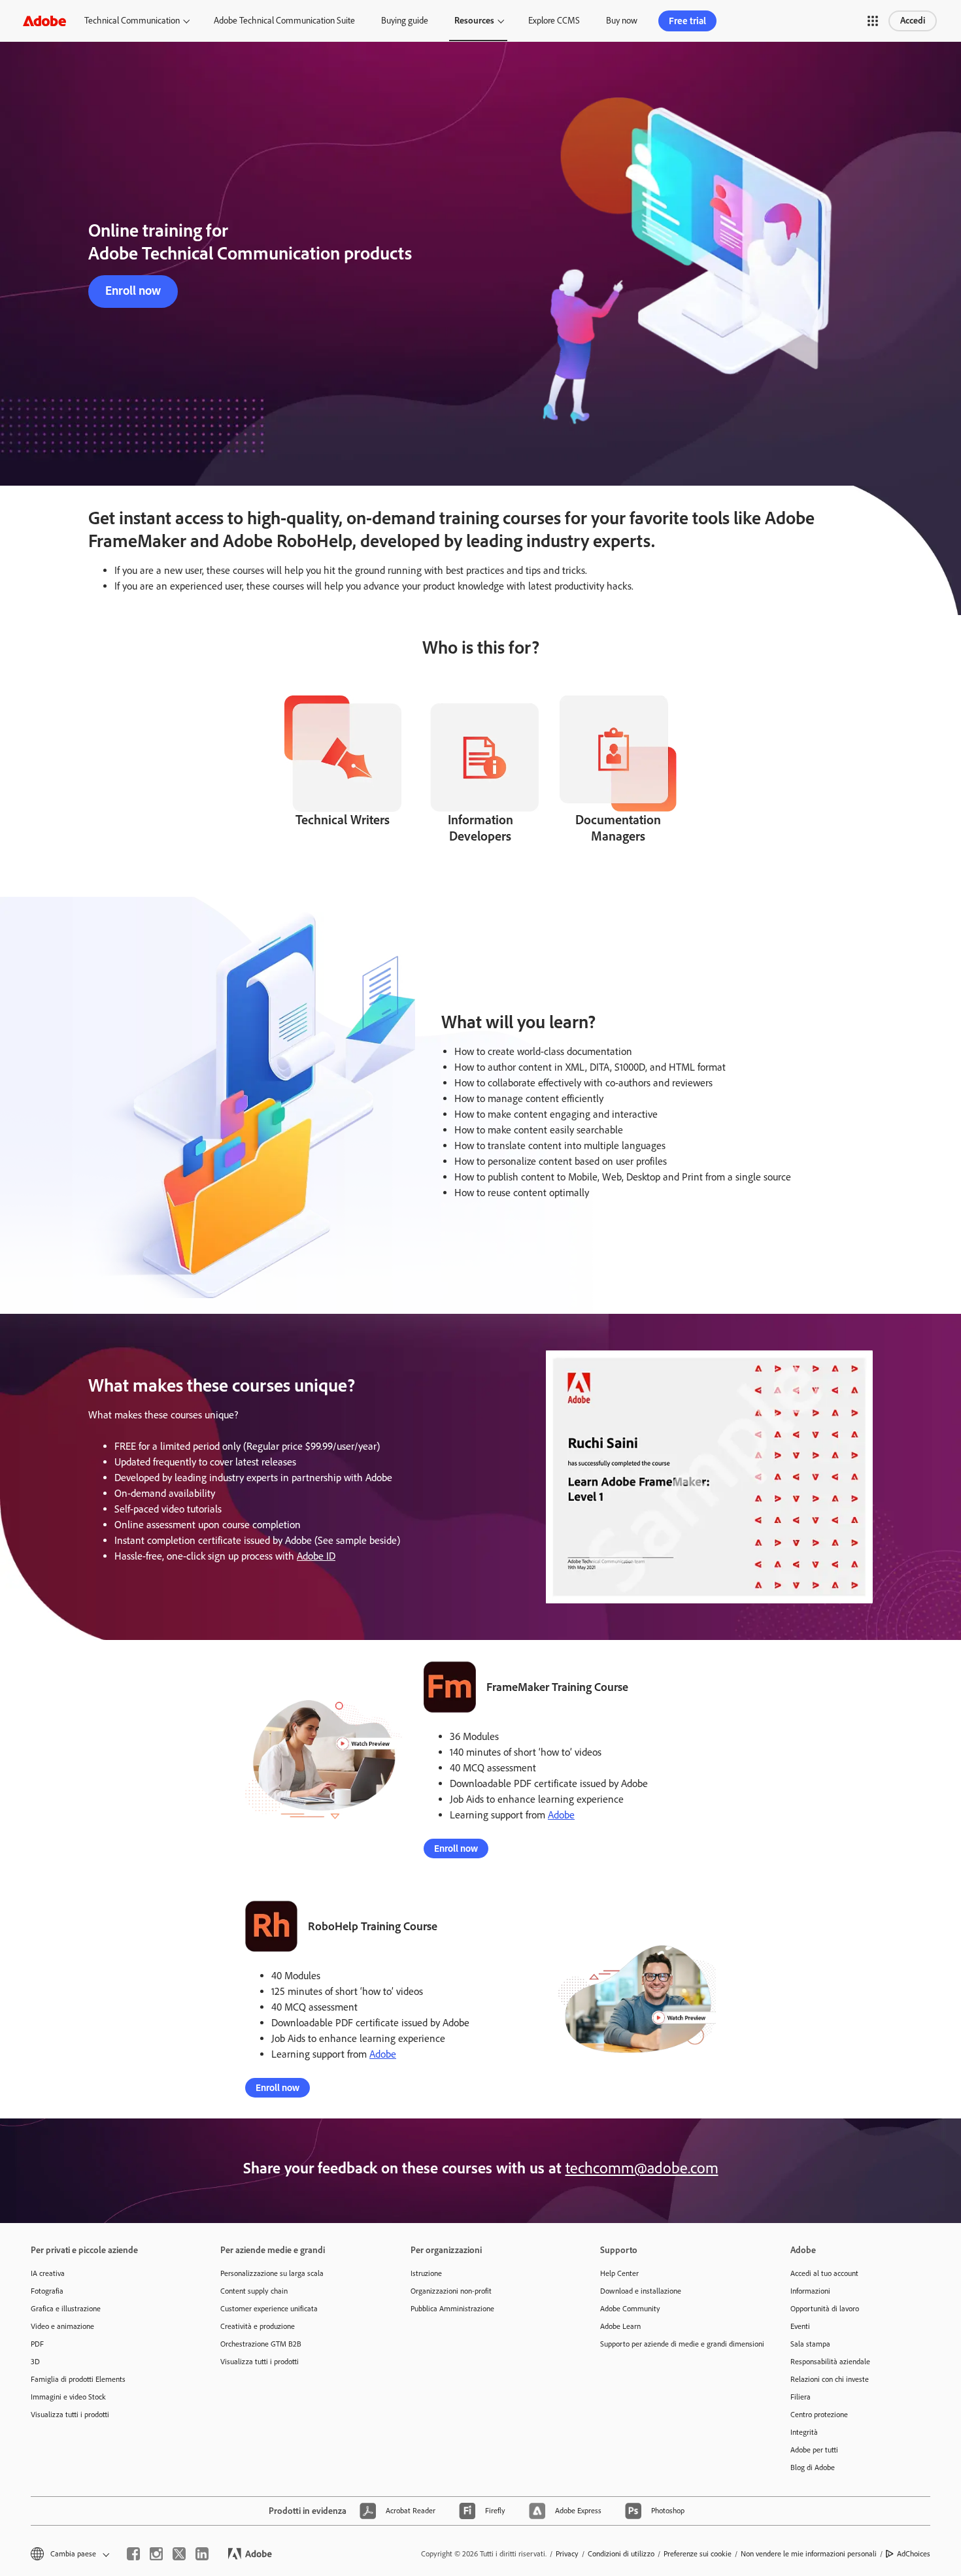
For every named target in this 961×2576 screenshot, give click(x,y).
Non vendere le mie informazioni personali (809, 2554)
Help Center (619, 2273)
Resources (474, 21)
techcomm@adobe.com (642, 2168)
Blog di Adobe (813, 2467)
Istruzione (426, 2273)
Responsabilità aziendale (830, 2362)
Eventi (800, 2326)
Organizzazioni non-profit (451, 2291)
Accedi (913, 21)
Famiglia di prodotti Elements (78, 2379)
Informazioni (810, 2291)
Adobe (561, 1815)
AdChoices (914, 2554)
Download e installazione (641, 2291)
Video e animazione (62, 2326)
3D (35, 2362)
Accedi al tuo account (824, 2273)
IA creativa (48, 2273)
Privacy (567, 2554)
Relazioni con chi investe (830, 2379)
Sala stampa (810, 2344)
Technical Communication (132, 21)
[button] (873, 21)
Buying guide (405, 21)
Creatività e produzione (258, 2326)
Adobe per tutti (814, 2450)
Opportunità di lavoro (825, 2309)
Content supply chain (254, 2291)
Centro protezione (819, 2415)
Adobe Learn (620, 2326)
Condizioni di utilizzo (621, 2554)
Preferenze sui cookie (698, 2554)
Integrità (804, 2432)
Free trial (687, 21)
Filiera (801, 2397)
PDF (37, 2344)
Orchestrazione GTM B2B (261, 2344)
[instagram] (156, 2554)
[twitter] (179, 2554)
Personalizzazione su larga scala (272, 2273)
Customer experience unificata (269, 2309)
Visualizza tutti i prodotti (70, 2415)
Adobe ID (316, 1556)
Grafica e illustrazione (66, 2309)
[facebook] (133, 2554)
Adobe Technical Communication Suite (284, 21)
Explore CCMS (554, 21)
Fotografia (47, 2291)
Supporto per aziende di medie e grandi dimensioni (675, 2344)
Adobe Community (630, 2309)
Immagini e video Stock (68, 2397)
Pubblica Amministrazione (452, 2309)
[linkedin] (202, 2554)
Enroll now (133, 291)
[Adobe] (44, 21)
